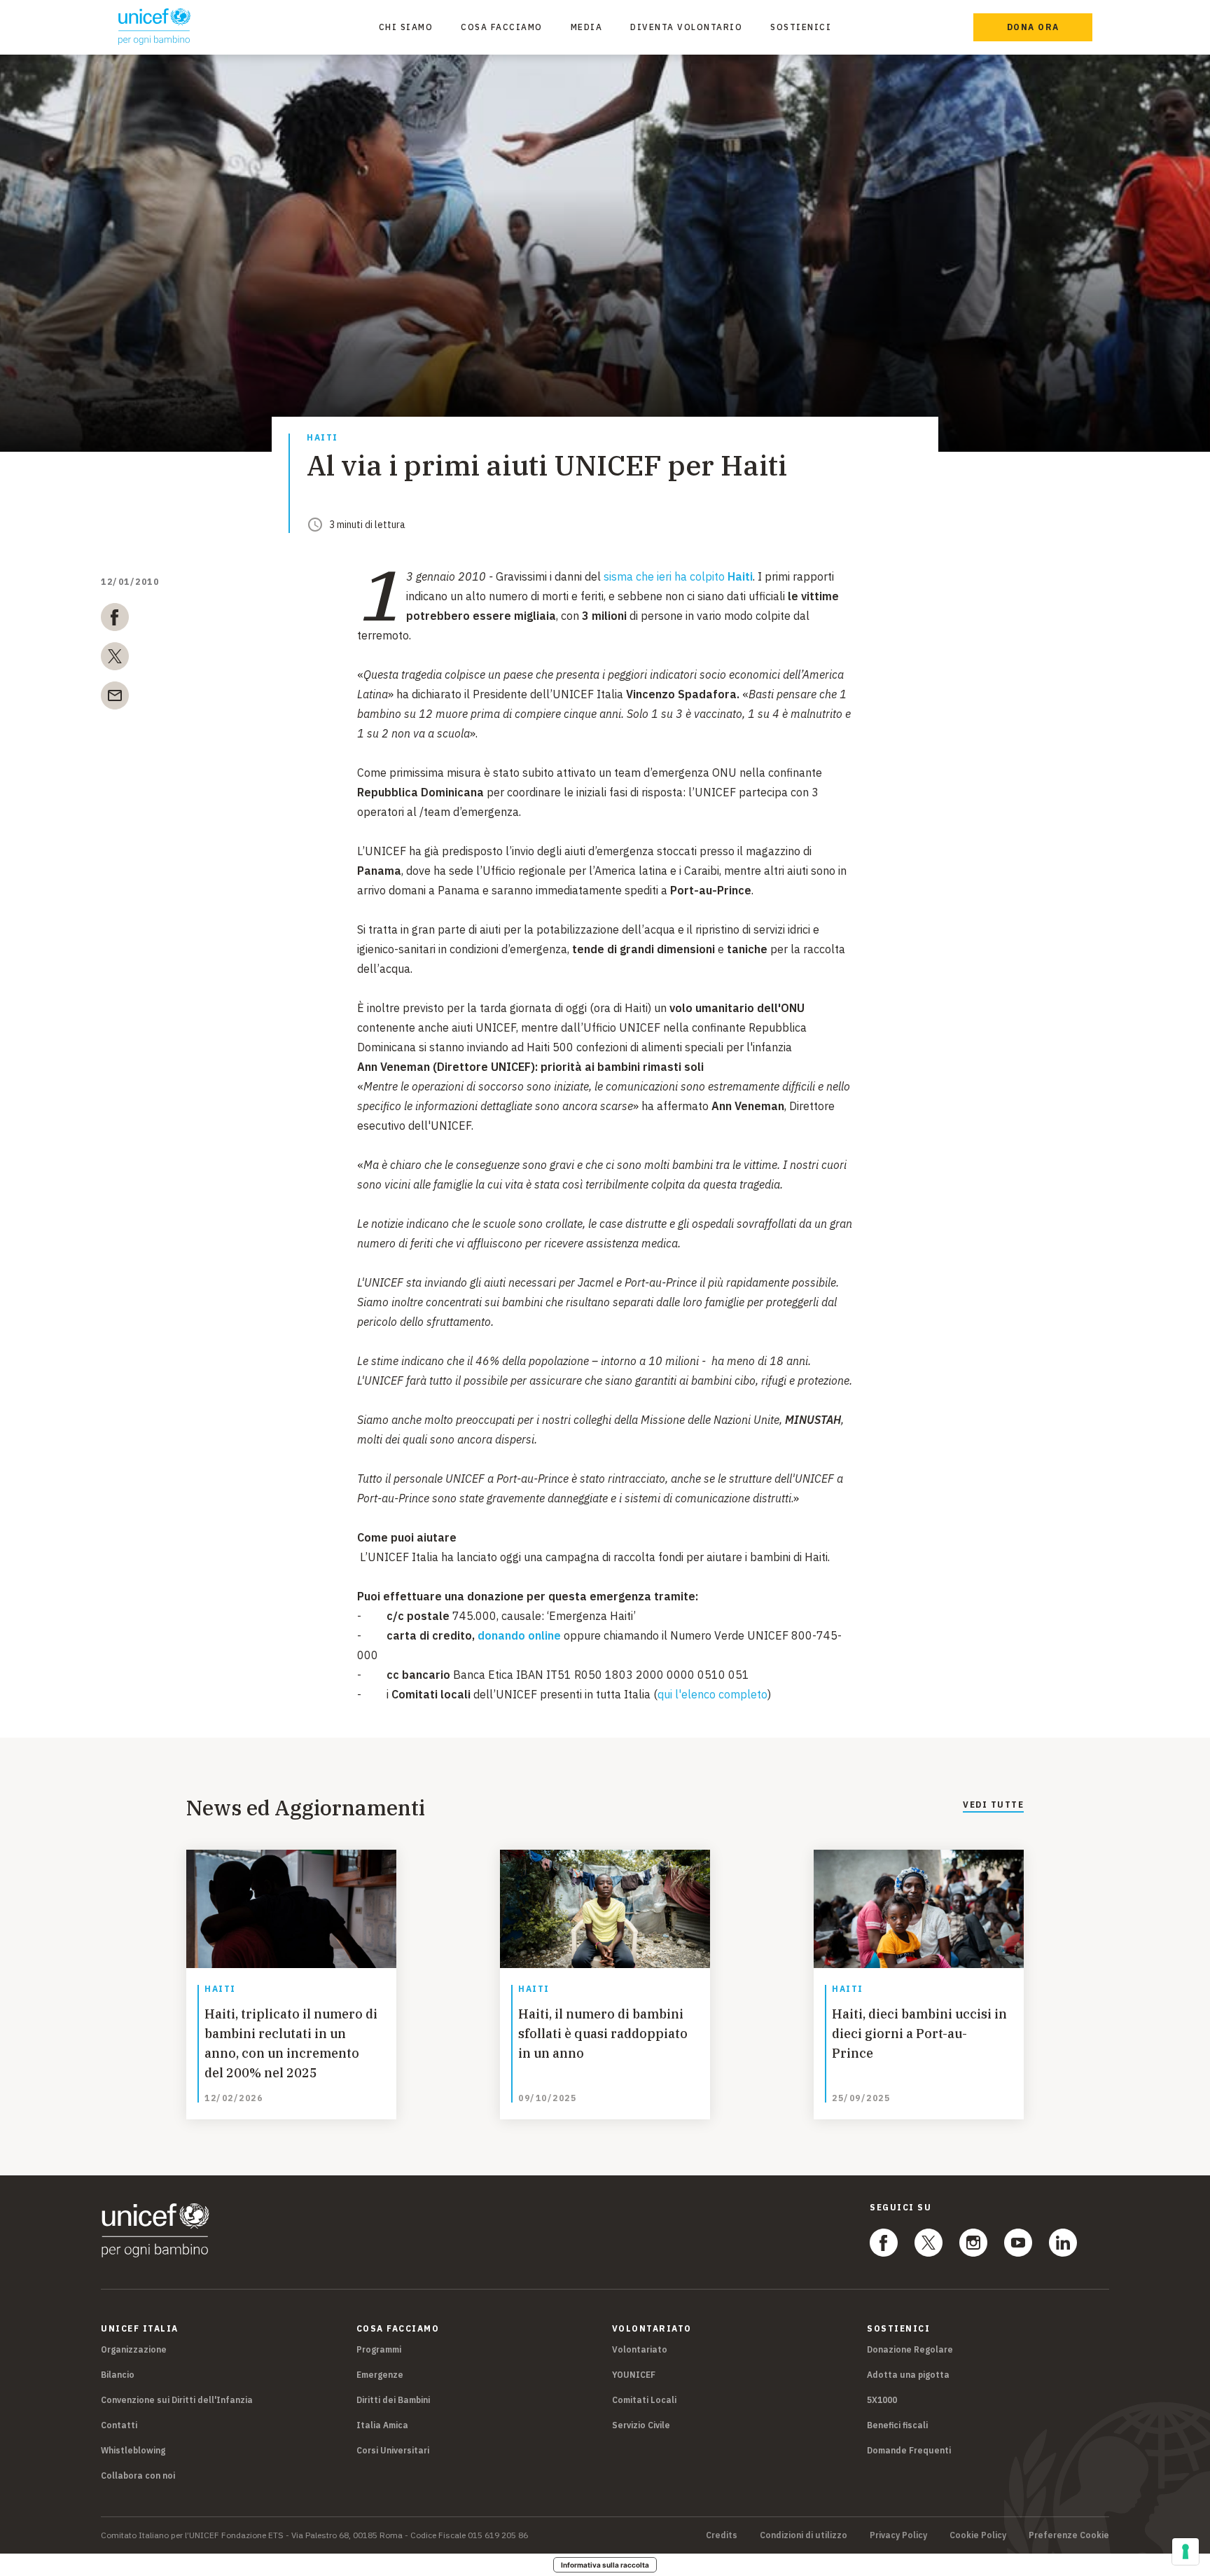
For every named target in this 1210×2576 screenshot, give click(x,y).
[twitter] (115, 659)
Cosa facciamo (502, 27)
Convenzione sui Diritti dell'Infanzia (177, 2400)
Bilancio (118, 2375)
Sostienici (801, 27)
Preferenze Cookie (1069, 2535)
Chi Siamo (406, 27)
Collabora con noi (138, 2475)
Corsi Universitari (393, 2450)
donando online (519, 1635)
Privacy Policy (898, 2535)
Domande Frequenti (909, 2450)
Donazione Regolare (910, 2349)
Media (587, 27)
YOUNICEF (634, 2375)
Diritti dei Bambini (393, 2400)
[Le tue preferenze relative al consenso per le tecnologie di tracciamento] (1185, 2551)
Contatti (119, 2425)
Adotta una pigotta (908, 2375)
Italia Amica (382, 2425)
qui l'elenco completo (712, 1694)
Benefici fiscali (897, 2425)
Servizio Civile (641, 2425)
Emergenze (380, 2375)
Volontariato (640, 2349)
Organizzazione (134, 2349)
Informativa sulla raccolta (605, 2565)
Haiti (322, 438)
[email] (115, 698)
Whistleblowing (133, 2450)
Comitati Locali (644, 2400)
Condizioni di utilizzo (804, 2535)
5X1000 (882, 2400)
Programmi (379, 2349)
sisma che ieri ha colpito (678, 576)
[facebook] (115, 620)
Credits (722, 2535)
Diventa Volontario (686, 27)
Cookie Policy (978, 2535)
